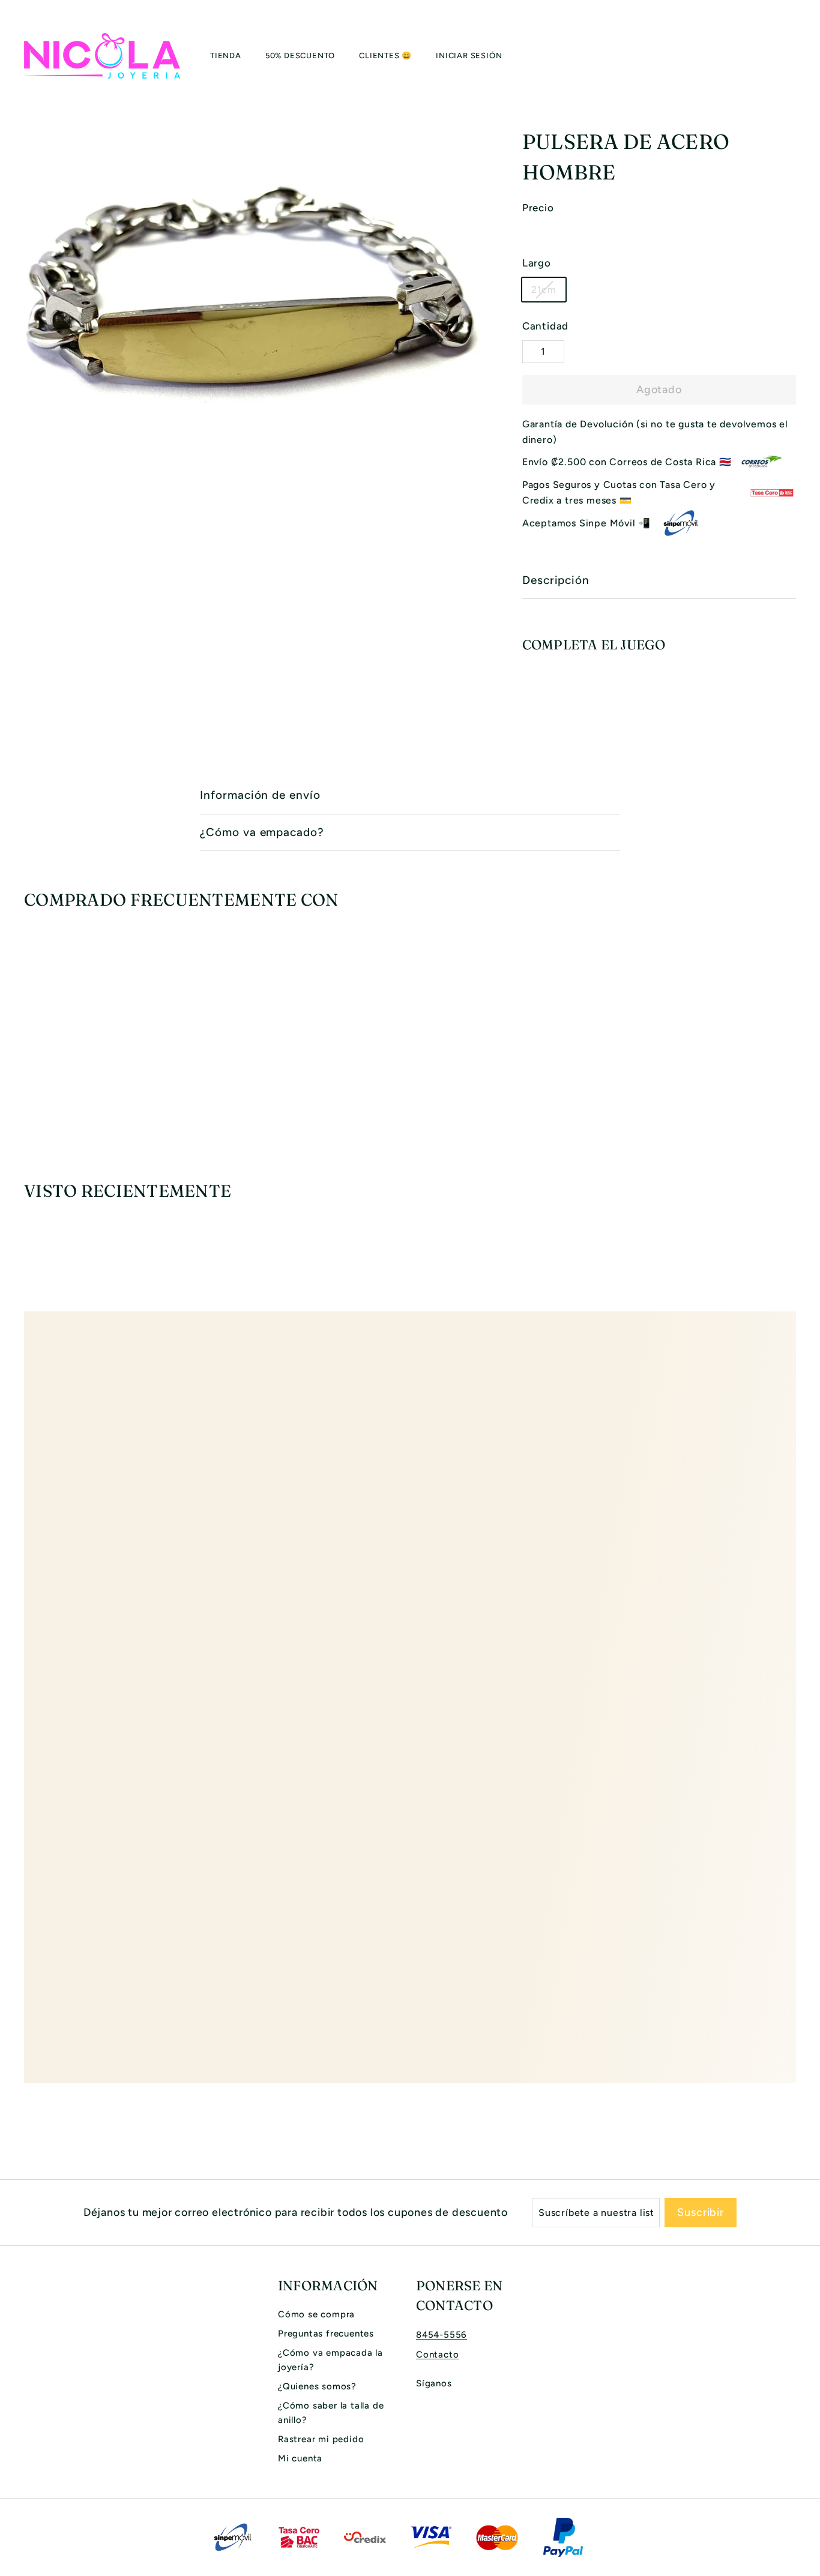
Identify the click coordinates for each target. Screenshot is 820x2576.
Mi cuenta (300, 2458)
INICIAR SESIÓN (469, 56)
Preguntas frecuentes (326, 2334)
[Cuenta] (782, 56)
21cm (544, 290)
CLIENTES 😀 (385, 56)
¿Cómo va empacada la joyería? (330, 2360)
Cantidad (545, 326)
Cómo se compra (316, 2314)
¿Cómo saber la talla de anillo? (331, 2413)
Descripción (556, 580)
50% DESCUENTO (300, 56)
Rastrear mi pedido (321, 2439)
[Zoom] (253, 323)
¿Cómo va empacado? (262, 832)
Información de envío (260, 795)
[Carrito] (796, 56)
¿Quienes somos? (317, 2386)
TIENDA (226, 56)
